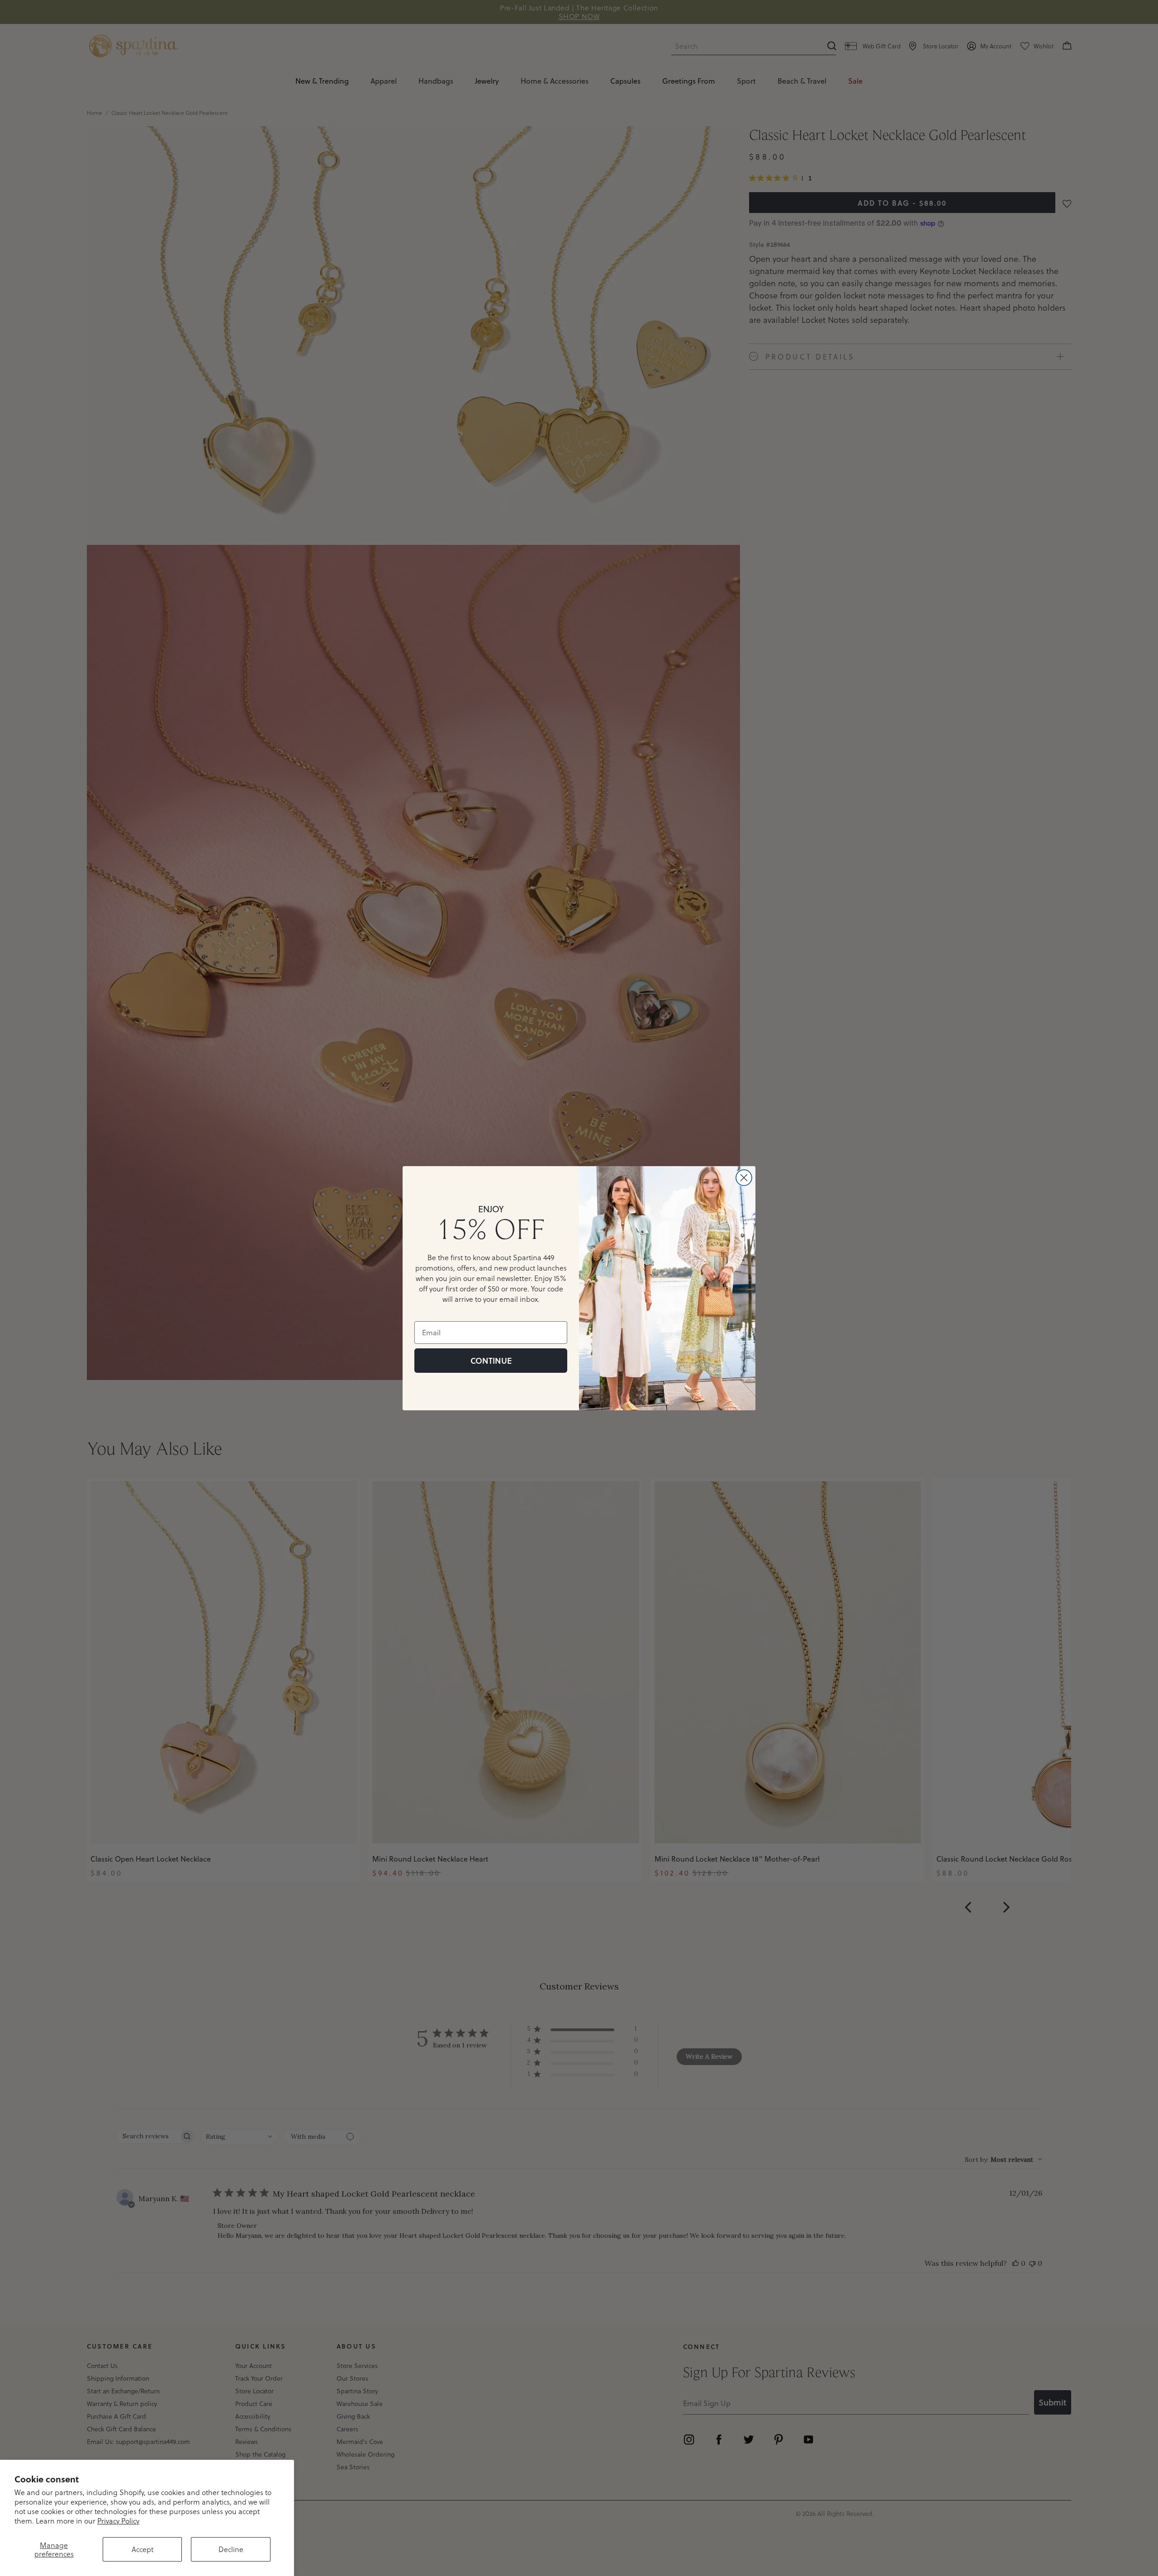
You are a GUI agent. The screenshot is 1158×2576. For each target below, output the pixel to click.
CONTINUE (491, 1361)
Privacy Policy (118, 2521)
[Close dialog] (744, 1178)
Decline (231, 2549)
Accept (142, 2549)
